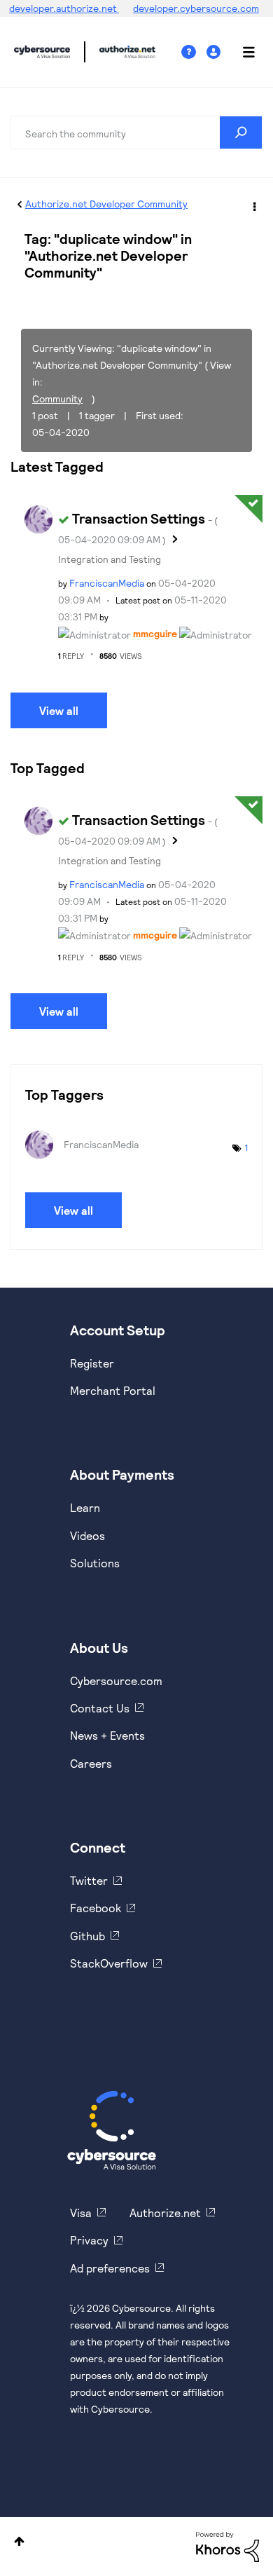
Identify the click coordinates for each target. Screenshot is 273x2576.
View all (59, 710)
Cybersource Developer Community (42, 52)
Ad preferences (110, 2268)
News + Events (107, 1735)
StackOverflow (109, 1963)
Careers (91, 1763)
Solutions (95, 1563)
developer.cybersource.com (196, 8)
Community (57, 398)
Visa (81, 2213)
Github (87, 1936)
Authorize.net (165, 2213)
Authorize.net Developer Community (106, 204)
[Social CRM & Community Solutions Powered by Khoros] (227, 2546)
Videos (87, 1535)
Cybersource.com (116, 1681)
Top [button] (19, 2541)
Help (194, 52)
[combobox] (136, 132)
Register (92, 1363)
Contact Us (100, 1708)
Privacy (89, 2240)
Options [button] (253, 205)
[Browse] (241, 52)
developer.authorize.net (64, 8)
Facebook (96, 1908)
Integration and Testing (110, 559)
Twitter (89, 1880)
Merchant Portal (113, 1390)
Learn (85, 1507)
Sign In (215, 52)
